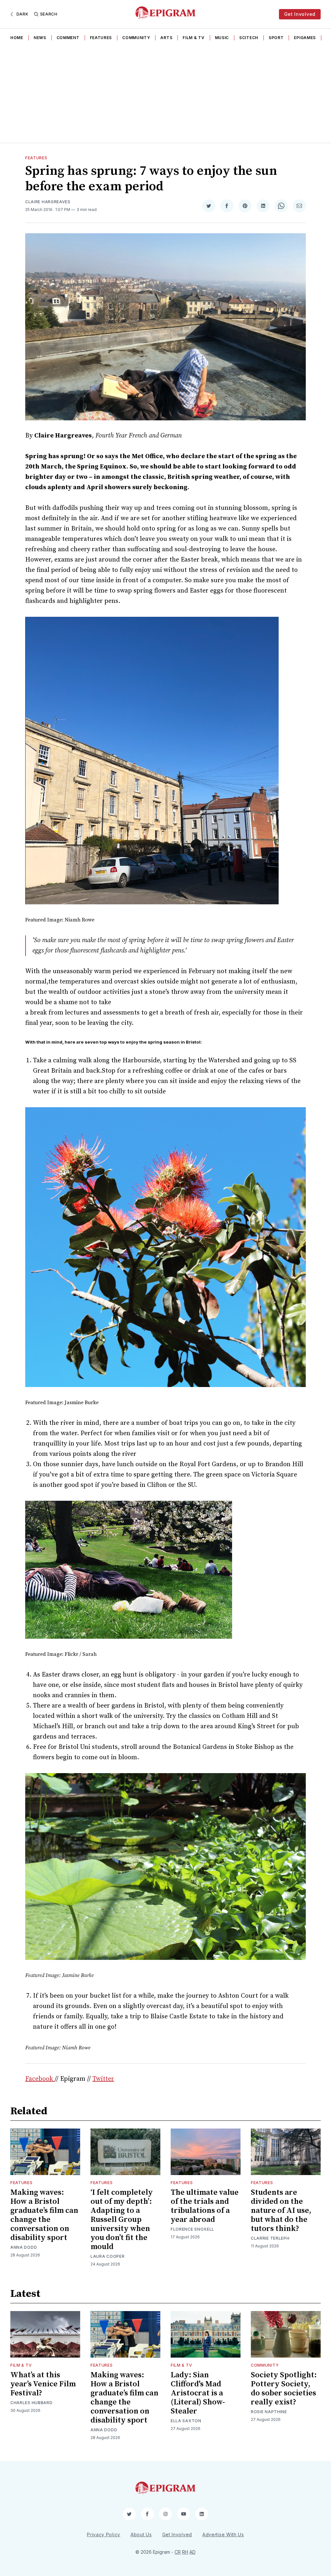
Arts (166, 38)
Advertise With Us (223, 2534)
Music (222, 38)
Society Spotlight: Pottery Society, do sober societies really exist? (284, 2389)
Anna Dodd (24, 2247)
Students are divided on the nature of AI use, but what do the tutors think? (281, 2211)
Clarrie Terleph (270, 2238)
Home (17, 38)
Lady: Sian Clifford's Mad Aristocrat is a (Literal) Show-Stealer (198, 2393)
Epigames (305, 38)
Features (101, 38)
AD (192, 2552)
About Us (141, 2534)
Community (136, 38)
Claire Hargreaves (48, 202)
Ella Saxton (186, 2421)
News (40, 38)
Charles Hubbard (32, 2403)
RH (185, 2552)
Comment (68, 38)
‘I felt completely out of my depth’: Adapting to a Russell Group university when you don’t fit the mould (122, 2220)
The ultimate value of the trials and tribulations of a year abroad (205, 2206)
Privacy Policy (104, 2534)
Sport (276, 38)
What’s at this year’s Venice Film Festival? (43, 2384)
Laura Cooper (107, 2256)
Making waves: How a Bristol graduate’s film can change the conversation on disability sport (44, 2215)
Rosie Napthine (269, 2412)
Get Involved (300, 14)
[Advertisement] (165, 94)
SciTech (249, 38)
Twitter (103, 2079)
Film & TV (193, 38)
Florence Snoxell (192, 2229)
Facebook (40, 2079)
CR (178, 2552)
